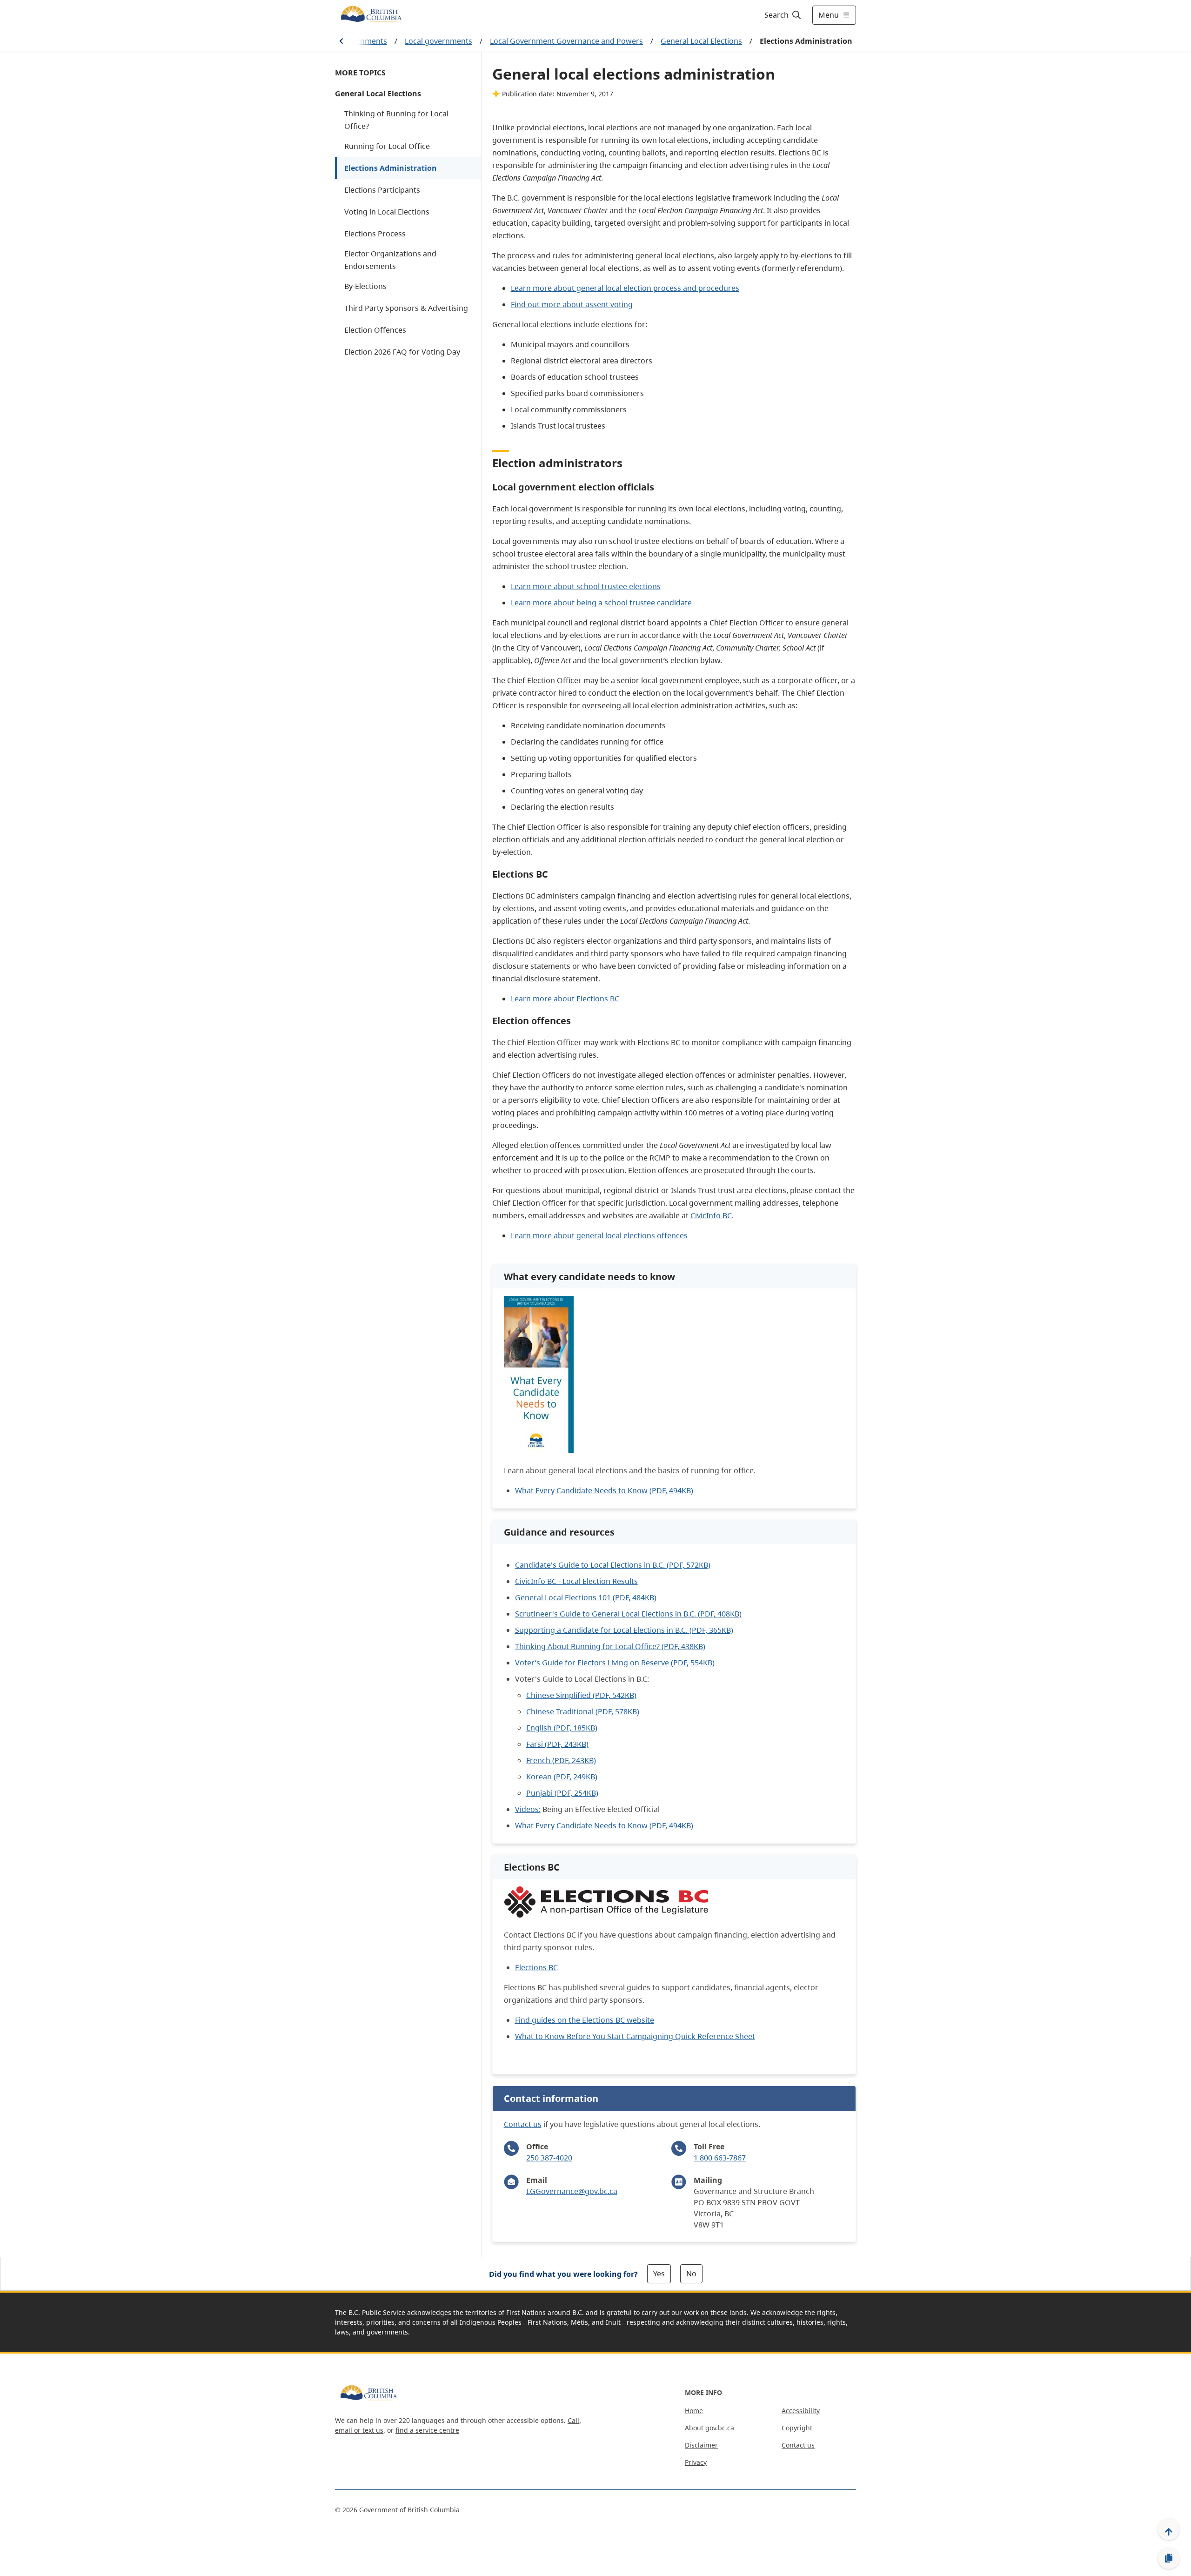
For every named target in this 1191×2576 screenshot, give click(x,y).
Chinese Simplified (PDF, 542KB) (581, 1695)
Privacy (696, 2462)
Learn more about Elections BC (565, 999)
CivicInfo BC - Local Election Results (576, 1581)
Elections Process (375, 234)
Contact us (523, 2124)
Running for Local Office (387, 146)
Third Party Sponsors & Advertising (406, 308)
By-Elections (365, 286)
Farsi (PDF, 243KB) (557, 1744)
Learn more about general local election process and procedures (625, 288)
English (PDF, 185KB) (562, 1728)
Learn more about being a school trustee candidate (601, 603)
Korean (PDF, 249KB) (562, 1777)
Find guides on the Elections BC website (585, 2020)
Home (694, 2411)
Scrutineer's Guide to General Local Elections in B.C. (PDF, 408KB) (628, 1614)
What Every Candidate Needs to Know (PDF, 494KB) (604, 1490)
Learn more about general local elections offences (599, 1235)
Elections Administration (391, 168)
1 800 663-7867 (720, 2158)
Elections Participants (382, 190)
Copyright (797, 2428)
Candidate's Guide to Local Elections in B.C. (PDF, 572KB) (613, 1565)
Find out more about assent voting (572, 304)
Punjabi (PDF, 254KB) (562, 1793)
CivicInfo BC (711, 1215)
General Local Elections (701, 41)
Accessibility (801, 2411)
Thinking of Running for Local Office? (396, 120)
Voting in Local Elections (387, 212)
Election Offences (375, 330)
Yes (659, 2274)
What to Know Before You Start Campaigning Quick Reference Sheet (635, 2036)
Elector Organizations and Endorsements (390, 260)
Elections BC (536, 1967)
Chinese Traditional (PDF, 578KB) (583, 1711)
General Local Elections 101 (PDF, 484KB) (586, 1597)
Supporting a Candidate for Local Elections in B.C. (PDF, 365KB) (624, 1630)
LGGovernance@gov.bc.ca (572, 2191)
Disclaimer (701, 2445)
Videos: (528, 1809)
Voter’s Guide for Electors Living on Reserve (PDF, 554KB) (615, 1663)
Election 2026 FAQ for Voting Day (402, 352)
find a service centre (427, 2430)
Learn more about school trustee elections (586, 586)
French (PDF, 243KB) (561, 1760)
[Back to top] (1169, 2529)
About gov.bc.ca (709, 2428)
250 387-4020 (549, 2158)
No (691, 2274)
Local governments (438, 41)
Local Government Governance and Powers (566, 41)
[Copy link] (1169, 2558)
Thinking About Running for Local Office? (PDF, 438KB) (610, 1646)
